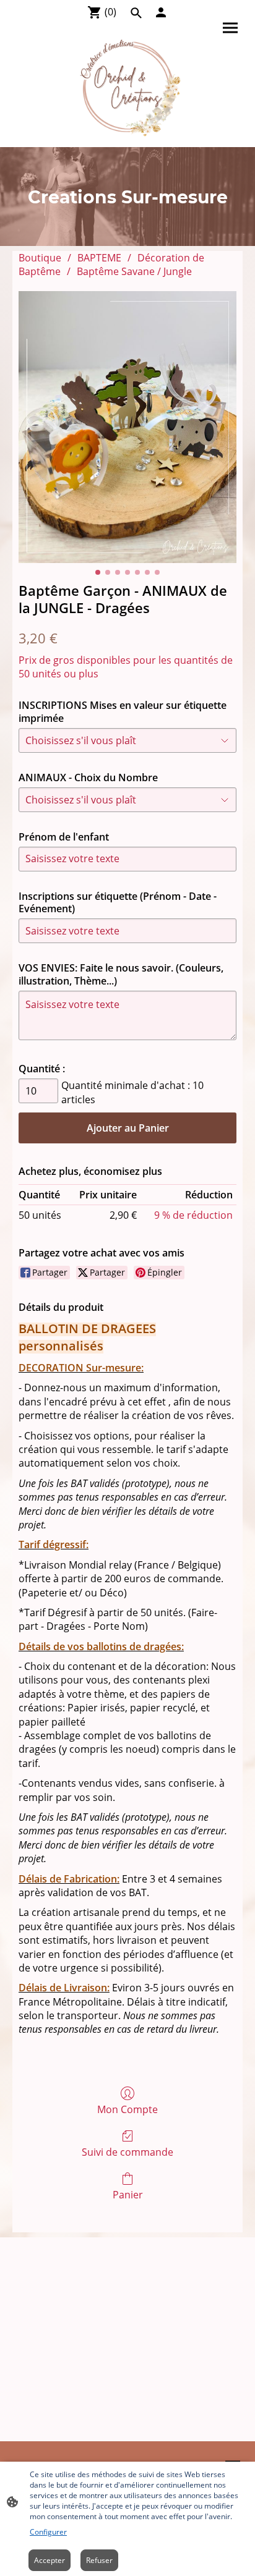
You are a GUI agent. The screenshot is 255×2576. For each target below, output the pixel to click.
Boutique (40, 258)
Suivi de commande (127, 2152)
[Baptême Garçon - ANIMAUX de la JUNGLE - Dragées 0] (127, 427)
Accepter (50, 2560)
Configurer (48, 2532)
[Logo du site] (127, 87)
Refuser (99, 2560)
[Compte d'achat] (161, 12)
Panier (128, 2194)
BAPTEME (99, 258)
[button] (136, 13)
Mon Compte (127, 2109)
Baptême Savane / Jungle (134, 271)
